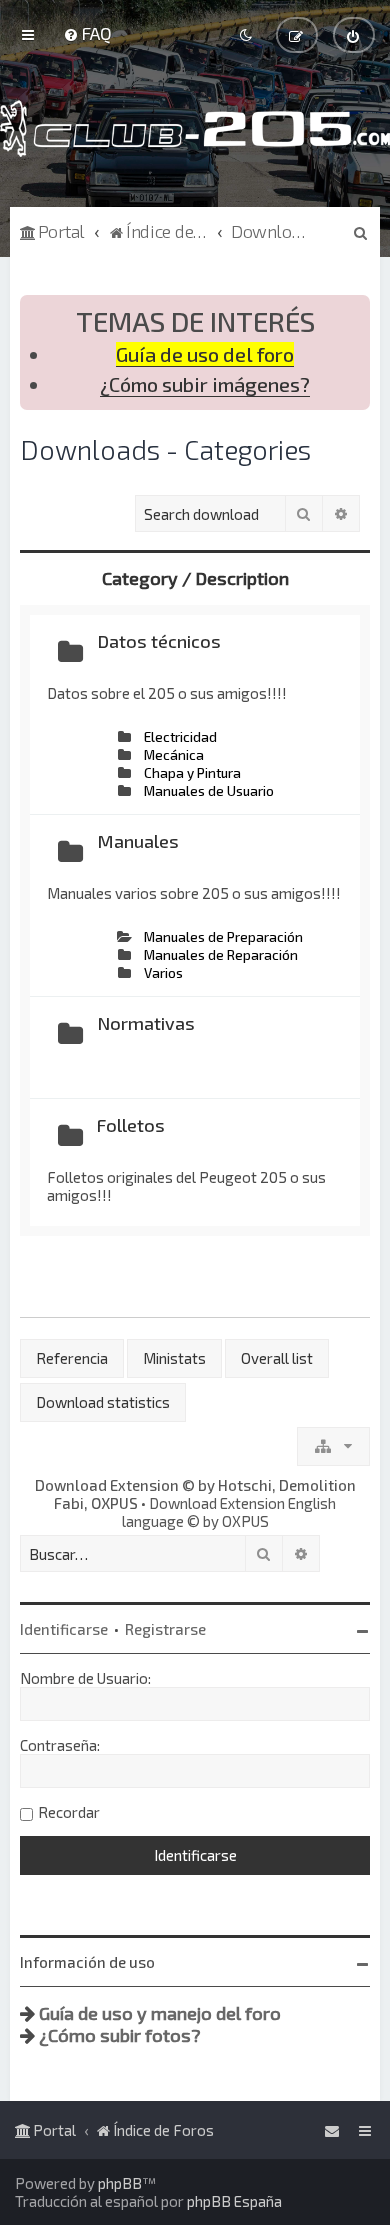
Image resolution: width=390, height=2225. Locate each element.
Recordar (69, 1812)
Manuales (138, 841)
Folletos (131, 1125)
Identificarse (64, 1629)
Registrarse (165, 1629)
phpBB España (234, 2201)
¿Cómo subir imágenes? (205, 384)
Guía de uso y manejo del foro (160, 2013)
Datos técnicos (159, 641)
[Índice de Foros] (195, 128)
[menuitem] (87, 33)
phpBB (120, 2183)
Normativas (146, 1023)
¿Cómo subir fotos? (120, 2035)
